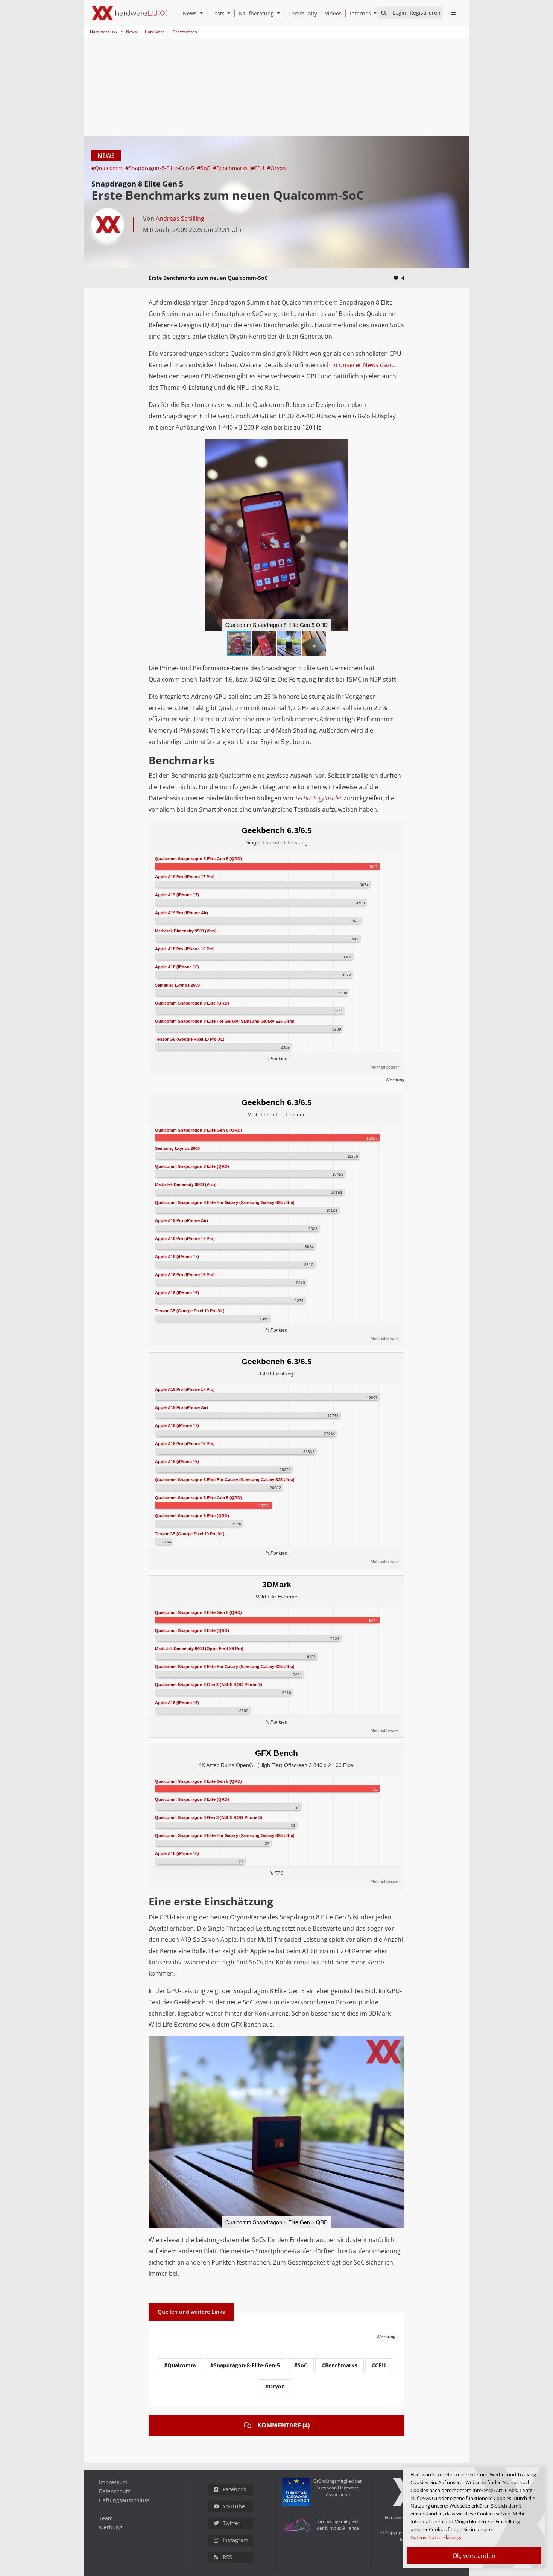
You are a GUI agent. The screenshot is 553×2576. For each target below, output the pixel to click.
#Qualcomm (108, 168)
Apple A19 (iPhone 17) (177, 894)
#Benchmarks (231, 168)
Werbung (111, 2527)
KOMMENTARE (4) (283, 2425)
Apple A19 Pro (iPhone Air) (182, 912)
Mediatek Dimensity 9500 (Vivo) (186, 931)
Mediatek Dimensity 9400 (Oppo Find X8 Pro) (199, 1649)
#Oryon (276, 168)
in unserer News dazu (363, 365)
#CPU (258, 168)
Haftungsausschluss (124, 2500)
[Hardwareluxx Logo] (129, 13)
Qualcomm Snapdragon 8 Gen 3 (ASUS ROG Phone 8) (209, 1685)
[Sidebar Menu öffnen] (453, 13)
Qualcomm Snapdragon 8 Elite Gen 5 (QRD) (198, 858)
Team (106, 2518)
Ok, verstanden (474, 2556)
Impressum (113, 2482)
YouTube (234, 2506)
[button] (203, 13)
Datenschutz (115, 2491)
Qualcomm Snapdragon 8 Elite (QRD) (192, 1003)
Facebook (234, 2489)
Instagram (235, 2540)
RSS (227, 2557)
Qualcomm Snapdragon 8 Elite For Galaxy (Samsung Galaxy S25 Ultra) (225, 1021)
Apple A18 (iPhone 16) (177, 967)
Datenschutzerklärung (435, 2537)
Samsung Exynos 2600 (177, 985)
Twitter (232, 2523)
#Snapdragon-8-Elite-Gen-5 (160, 168)
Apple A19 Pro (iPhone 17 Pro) (185, 876)
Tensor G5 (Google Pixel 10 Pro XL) (190, 1039)
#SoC (204, 168)
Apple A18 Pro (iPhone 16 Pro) (185, 949)
